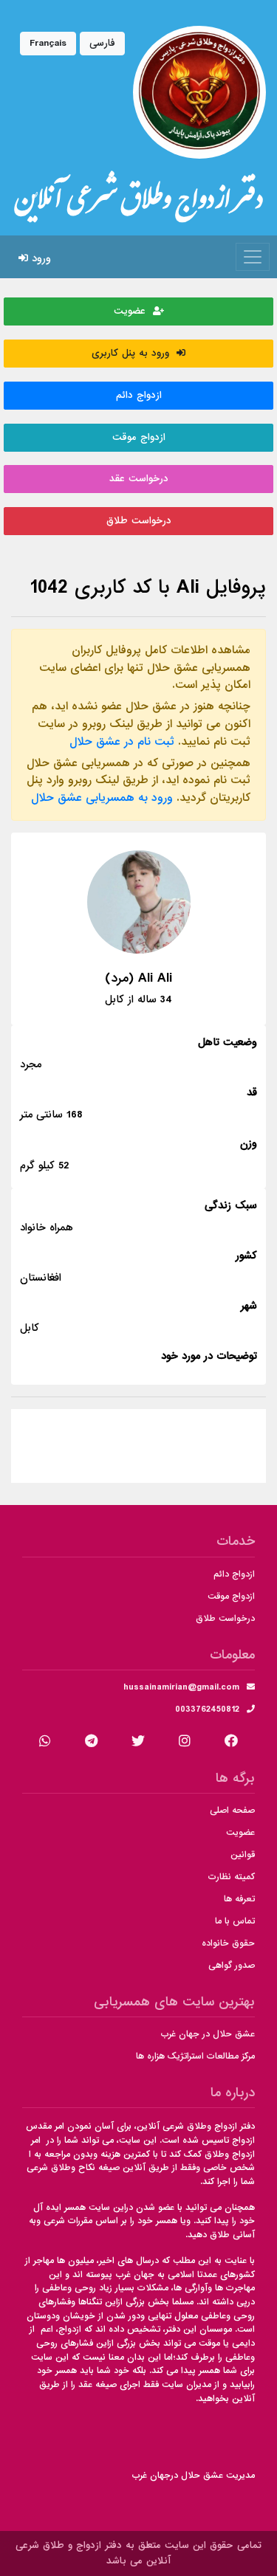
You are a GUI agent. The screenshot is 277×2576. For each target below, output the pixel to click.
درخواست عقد (139, 479)
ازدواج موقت (139, 437)
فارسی (102, 43)
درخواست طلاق (139, 521)
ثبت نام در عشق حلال (122, 742)
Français (48, 43)
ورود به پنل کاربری (134, 353)
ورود (40, 258)
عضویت (133, 311)
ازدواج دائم (139, 395)
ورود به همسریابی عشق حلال (102, 798)
